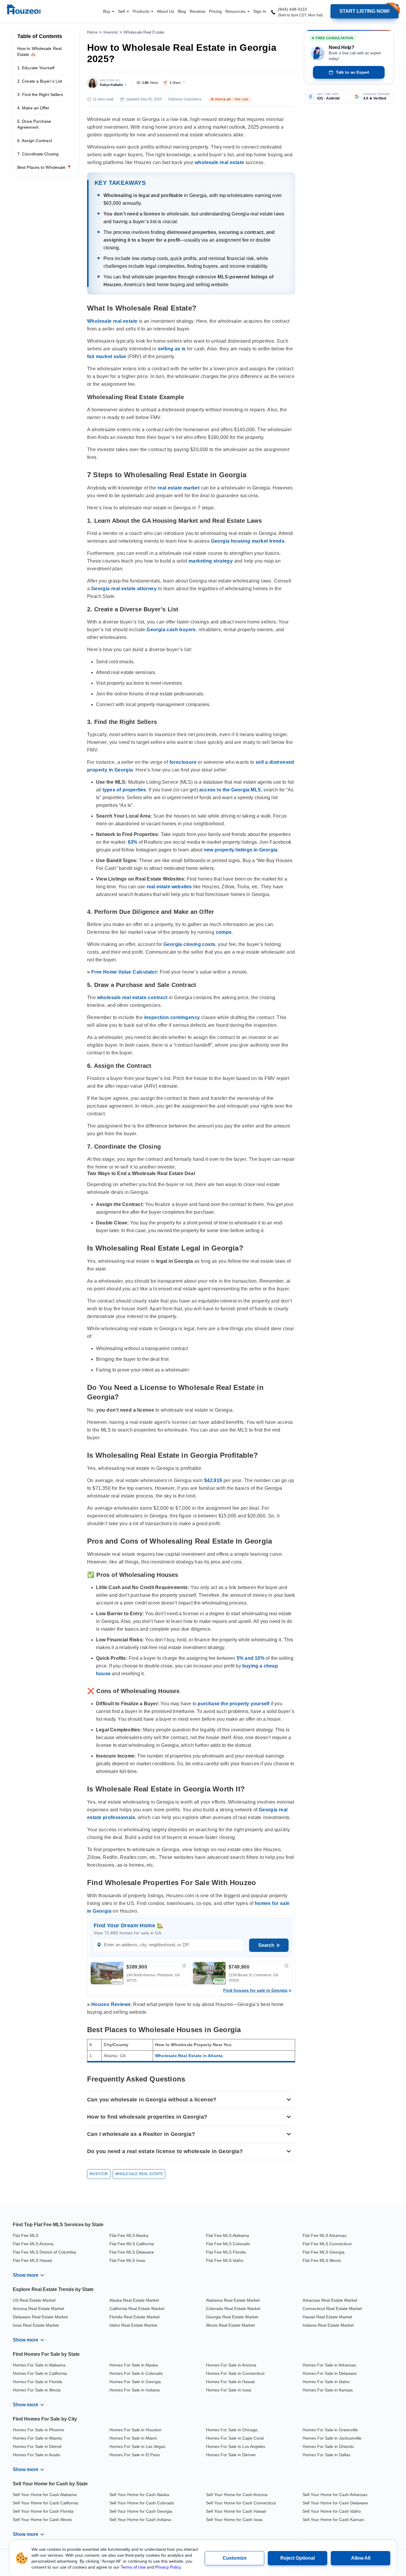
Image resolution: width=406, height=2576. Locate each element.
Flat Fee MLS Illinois (322, 2260)
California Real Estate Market (137, 2309)
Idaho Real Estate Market (133, 2325)
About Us (166, 11)
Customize (235, 2558)
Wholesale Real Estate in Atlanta (189, 2056)
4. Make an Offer (33, 108)
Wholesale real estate (112, 321)
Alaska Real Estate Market (134, 2300)
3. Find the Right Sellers (40, 95)
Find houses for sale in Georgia (255, 1990)
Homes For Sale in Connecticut (235, 2373)
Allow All (361, 2558)
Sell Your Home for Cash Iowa (234, 2520)
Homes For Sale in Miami (133, 2438)
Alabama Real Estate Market (233, 2300)
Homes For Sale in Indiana (134, 2390)
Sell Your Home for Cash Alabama (45, 2495)
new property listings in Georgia (241, 850)
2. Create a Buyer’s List (40, 81)
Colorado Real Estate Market (233, 2309)
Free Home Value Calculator (124, 972)
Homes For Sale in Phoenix (38, 2430)
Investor (111, 32)
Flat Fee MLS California (132, 2244)
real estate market (178, 488)
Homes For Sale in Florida (37, 2382)
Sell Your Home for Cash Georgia (141, 2511)
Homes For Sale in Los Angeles (236, 2446)
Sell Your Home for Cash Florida (43, 2511)
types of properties (124, 790)
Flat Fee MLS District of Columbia (44, 2252)
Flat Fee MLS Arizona (33, 2244)
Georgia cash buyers (171, 630)
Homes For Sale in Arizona (231, 2365)
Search (266, 1945)
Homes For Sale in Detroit (37, 2446)
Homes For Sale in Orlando (328, 2446)
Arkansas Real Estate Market (330, 2300)
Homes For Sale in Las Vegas (137, 2446)
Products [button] (141, 11)
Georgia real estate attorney (124, 589)
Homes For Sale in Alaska (134, 2365)
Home (92, 32)
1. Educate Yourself (36, 68)
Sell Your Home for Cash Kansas (333, 2520)
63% (133, 842)
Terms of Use (133, 2567)
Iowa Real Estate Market (36, 2325)
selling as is (172, 349)
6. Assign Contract (35, 141)
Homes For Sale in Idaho (326, 2382)
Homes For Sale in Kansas (328, 2390)
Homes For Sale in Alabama (39, 2365)
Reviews (198, 11)
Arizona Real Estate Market (38, 2309)
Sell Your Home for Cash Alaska (139, 2495)
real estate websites (169, 887)
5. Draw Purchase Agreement (34, 124)
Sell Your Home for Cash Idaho (332, 2511)
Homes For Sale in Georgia (135, 2382)
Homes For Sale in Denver (231, 2455)
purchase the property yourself (233, 1704)
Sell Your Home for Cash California (45, 2503)
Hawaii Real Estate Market (327, 2317)
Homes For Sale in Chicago (232, 2430)
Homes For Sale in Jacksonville (332, 2438)
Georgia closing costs (189, 944)
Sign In (260, 11)
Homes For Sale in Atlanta (37, 2438)
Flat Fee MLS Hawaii (32, 2260)
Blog (182, 11)
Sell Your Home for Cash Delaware (335, 2503)
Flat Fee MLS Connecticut (327, 2244)
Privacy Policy (168, 2567)
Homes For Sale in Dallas (326, 2455)
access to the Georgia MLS (230, 790)
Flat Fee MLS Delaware (132, 2252)
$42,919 (213, 1480)
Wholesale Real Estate (144, 32)
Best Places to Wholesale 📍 (45, 167)
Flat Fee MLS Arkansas (325, 2235)
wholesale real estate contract (132, 998)
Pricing (215, 11)
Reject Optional (298, 2558)
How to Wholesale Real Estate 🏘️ (39, 51)
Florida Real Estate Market (134, 2317)
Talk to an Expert (353, 72)
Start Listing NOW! (365, 11)
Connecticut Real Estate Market (332, 2309)
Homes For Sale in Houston (135, 2430)
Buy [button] (107, 11)
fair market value (107, 356)
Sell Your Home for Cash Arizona (237, 2495)
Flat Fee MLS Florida (226, 2252)
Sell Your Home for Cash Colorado (142, 2503)
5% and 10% (251, 1658)
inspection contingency (172, 1017)
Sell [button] (122, 11)
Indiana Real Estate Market (328, 2325)
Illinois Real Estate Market (230, 2325)
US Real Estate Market (34, 2300)
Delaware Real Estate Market (40, 2317)
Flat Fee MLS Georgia (324, 2252)
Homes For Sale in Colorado (136, 2373)
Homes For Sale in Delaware (330, 2373)
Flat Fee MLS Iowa (127, 2260)
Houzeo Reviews (111, 2004)
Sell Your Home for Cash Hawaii (236, 2511)
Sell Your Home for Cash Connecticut (241, 2503)
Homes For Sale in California (40, 2373)
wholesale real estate (219, 162)
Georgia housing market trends (248, 541)
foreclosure (183, 762)
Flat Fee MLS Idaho (225, 2260)
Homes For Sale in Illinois (37, 2390)
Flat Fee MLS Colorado (228, 2244)
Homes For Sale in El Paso (135, 2455)
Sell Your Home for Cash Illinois (42, 2520)
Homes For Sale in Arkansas (329, 2365)
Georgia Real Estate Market (232, 2317)
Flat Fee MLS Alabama (228, 2235)
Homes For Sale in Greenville (330, 2430)
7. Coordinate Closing (38, 154)
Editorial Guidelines (185, 99)
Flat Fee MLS (26, 2235)
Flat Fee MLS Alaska (129, 2235)
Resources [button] (236, 11)
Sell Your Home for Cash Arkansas (335, 2495)
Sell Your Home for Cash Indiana (140, 2520)
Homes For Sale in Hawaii (230, 2382)
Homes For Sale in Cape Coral (235, 2438)
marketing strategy (211, 561)
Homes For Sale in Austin (37, 2455)
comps (224, 932)
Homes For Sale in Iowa (229, 2390)
